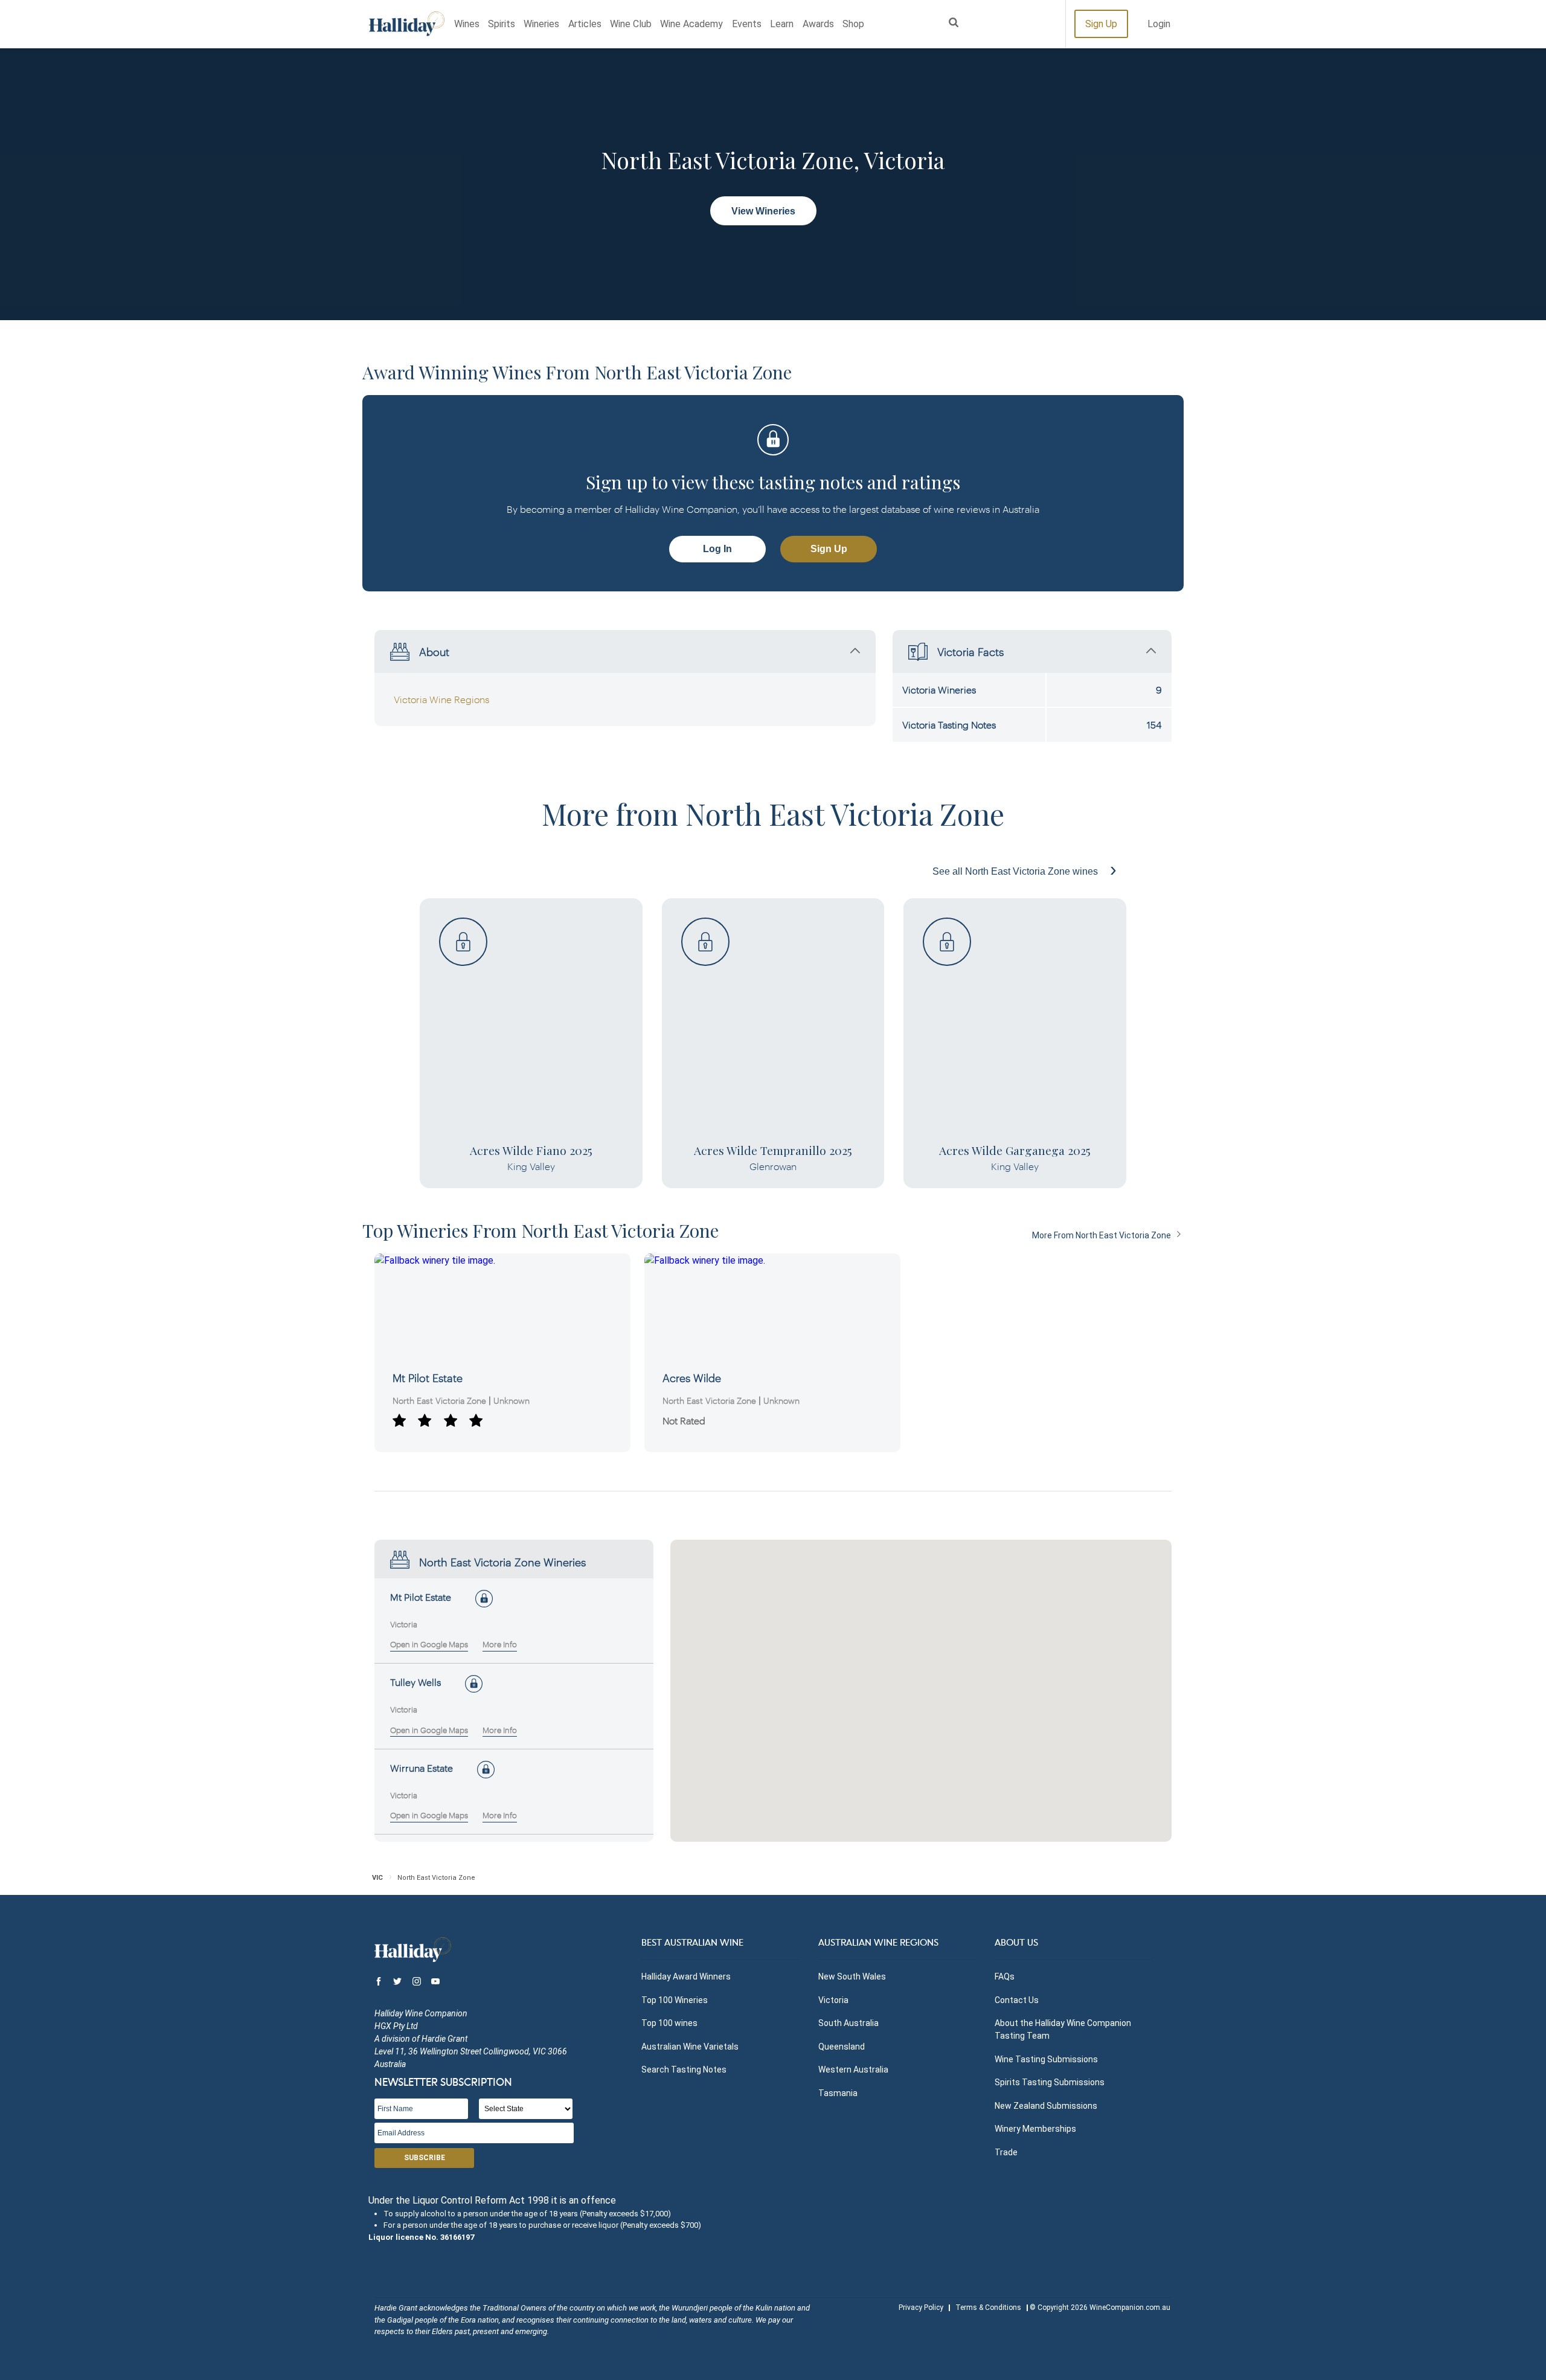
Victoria (833, 2000)
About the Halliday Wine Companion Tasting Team (1063, 2029)
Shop (853, 24)
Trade (1006, 2152)
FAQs (1005, 1976)
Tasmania (838, 2093)
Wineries (541, 24)
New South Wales (852, 1976)
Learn (782, 24)
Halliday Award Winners (686, 1976)
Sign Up (1101, 24)
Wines (467, 24)
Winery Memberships (1035, 2129)
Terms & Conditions (988, 2308)
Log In (717, 549)
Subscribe (425, 2158)
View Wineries (763, 211)
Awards (818, 24)
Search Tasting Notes (684, 2070)
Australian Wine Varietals (690, 2047)
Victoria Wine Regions (441, 699)
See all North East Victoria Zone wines (1016, 871)
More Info (500, 1644)
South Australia (848, 2023)
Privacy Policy (921, 2308)
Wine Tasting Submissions (1046, 2059)
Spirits (502, 24)
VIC (377, 1878)
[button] (910, 1637)
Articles (585, 24)
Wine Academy (691, 24)
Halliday (407, 24)
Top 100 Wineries (675, 2000)
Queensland (842, 2047)
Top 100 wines (669, 2023)
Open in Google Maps (429, 1644)
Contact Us (1017, 2000)
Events (747, 24)
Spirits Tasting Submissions (1050, 2082)
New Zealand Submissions (1046, 2106)
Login (1159, 24)
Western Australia (853, 2070)
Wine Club (631, 24)
